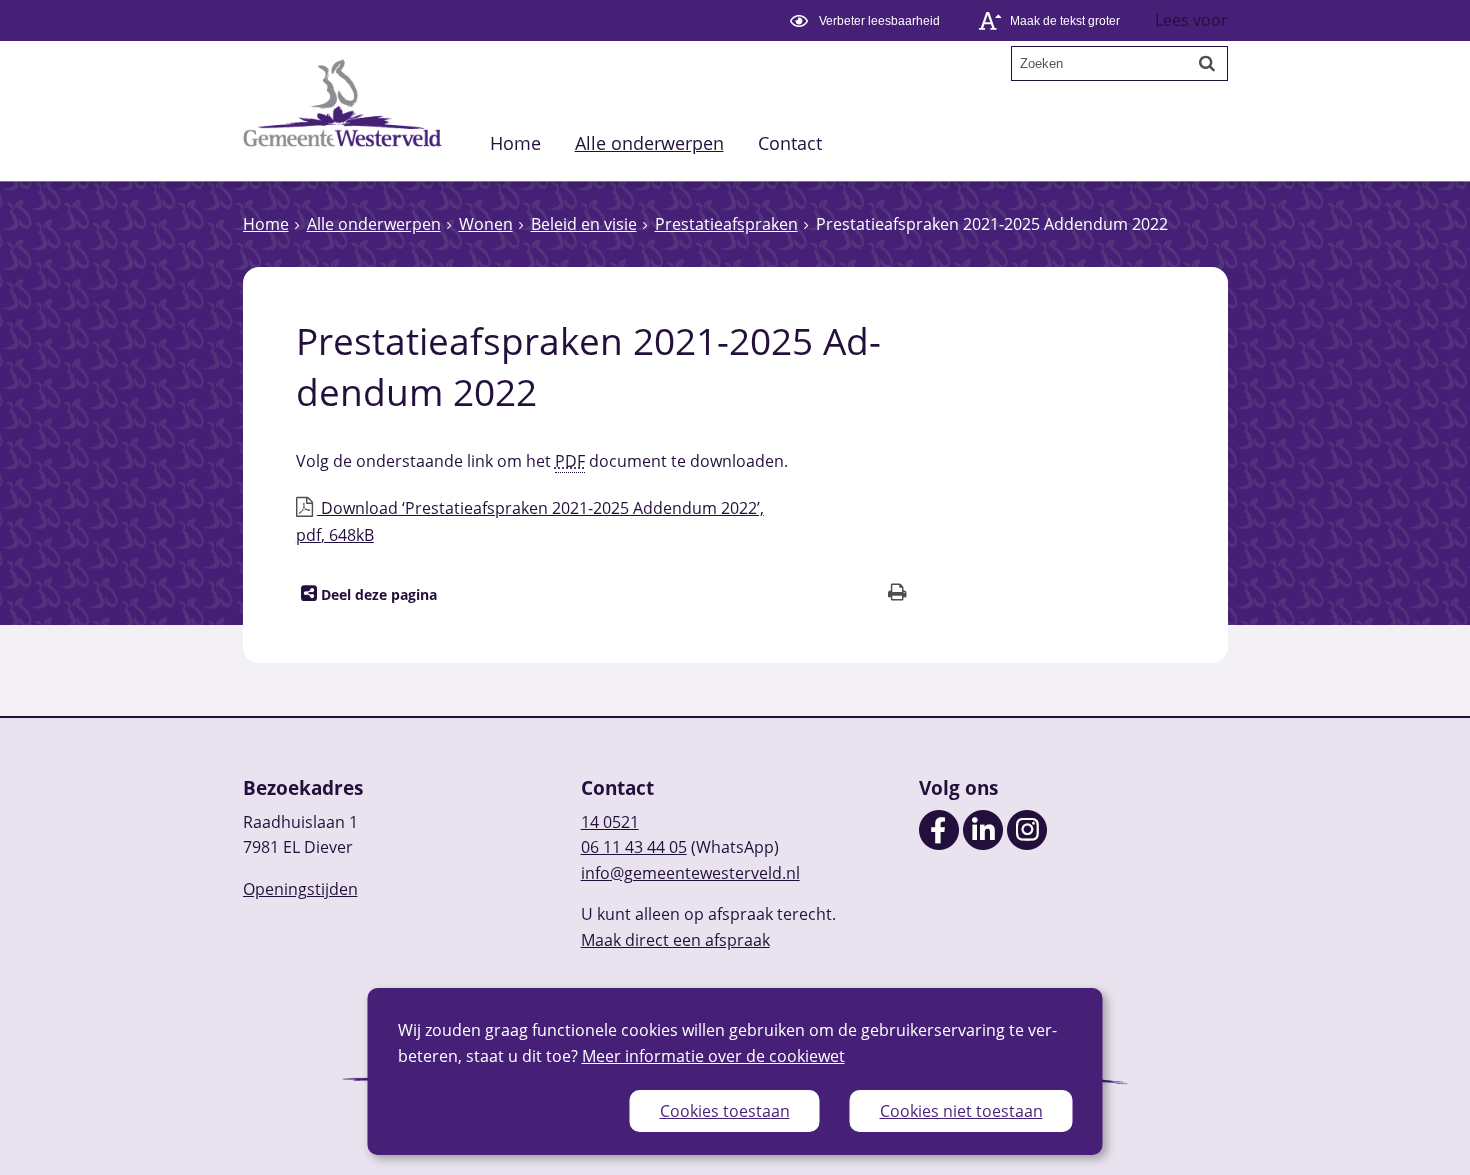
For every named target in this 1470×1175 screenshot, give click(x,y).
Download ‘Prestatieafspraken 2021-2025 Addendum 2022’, (530, 521)
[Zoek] (1207, 63)
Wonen (486, 224)
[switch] (867, 20)
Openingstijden (300, 889)
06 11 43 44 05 (634, 847)
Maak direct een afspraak (675, 940)
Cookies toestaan (725, 1111)
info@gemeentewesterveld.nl (690, 873)
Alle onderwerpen (649, 142)
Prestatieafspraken (726, 224)
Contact (790, 142)
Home (515, 142)
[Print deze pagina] (897, 594)
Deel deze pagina (377, 594)
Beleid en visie (584, 224)
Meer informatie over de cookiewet (713, 1056)
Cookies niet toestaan (961, 1111)
